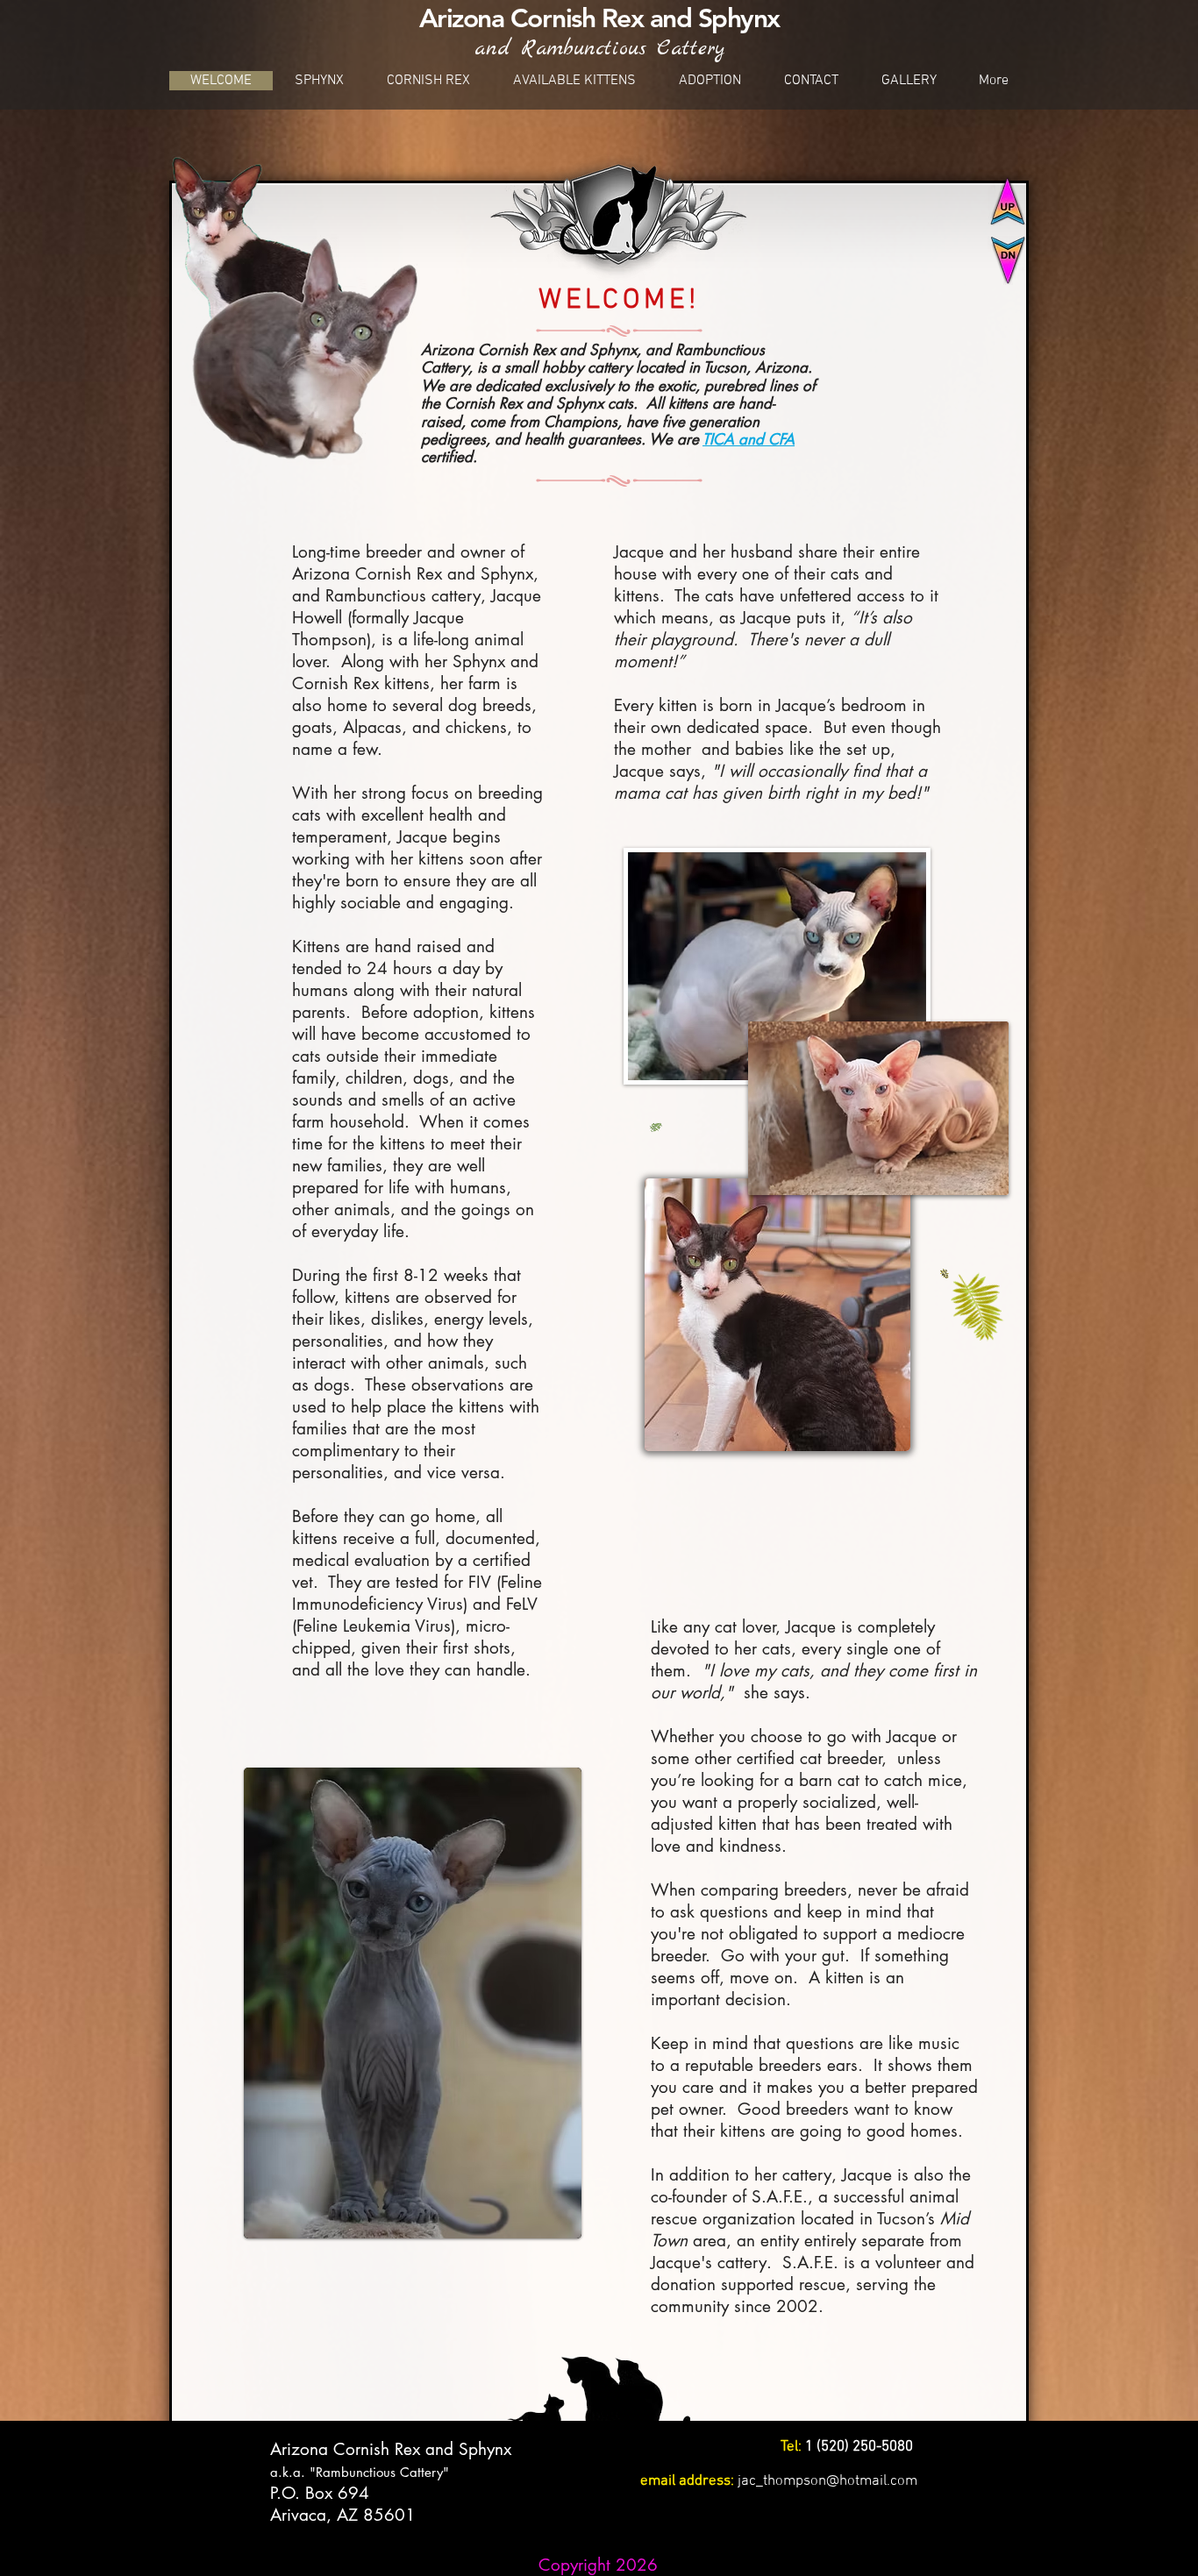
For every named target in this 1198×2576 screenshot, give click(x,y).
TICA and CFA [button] (749, 439)
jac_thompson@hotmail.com (827, 2481)
